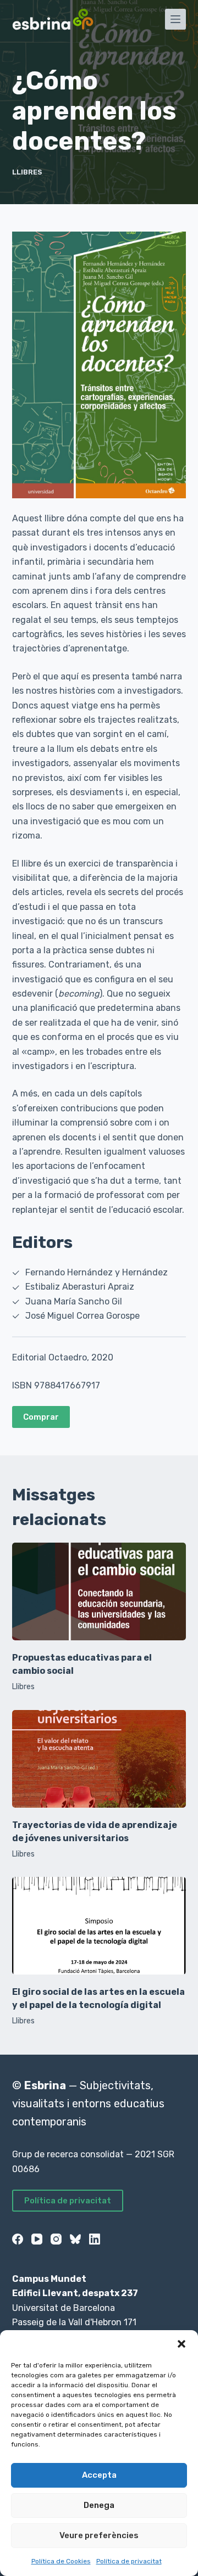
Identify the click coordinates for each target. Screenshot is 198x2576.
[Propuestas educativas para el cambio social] (99, 1591)
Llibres (27, 172)
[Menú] (175, 19)
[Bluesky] (75, 2239)
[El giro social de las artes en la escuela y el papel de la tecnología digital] (99, 1926)
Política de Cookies (61, 2561)
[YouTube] (37, 2239)
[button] (182, 2344)
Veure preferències (99, 2535)
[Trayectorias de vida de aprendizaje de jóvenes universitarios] (99, 1759)
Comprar (41, 1417)
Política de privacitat (129, 2561)
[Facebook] (18, 2239)
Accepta (99, 2475)
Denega (99, 2505)
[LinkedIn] (95, 2239)
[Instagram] (56, 2239)
